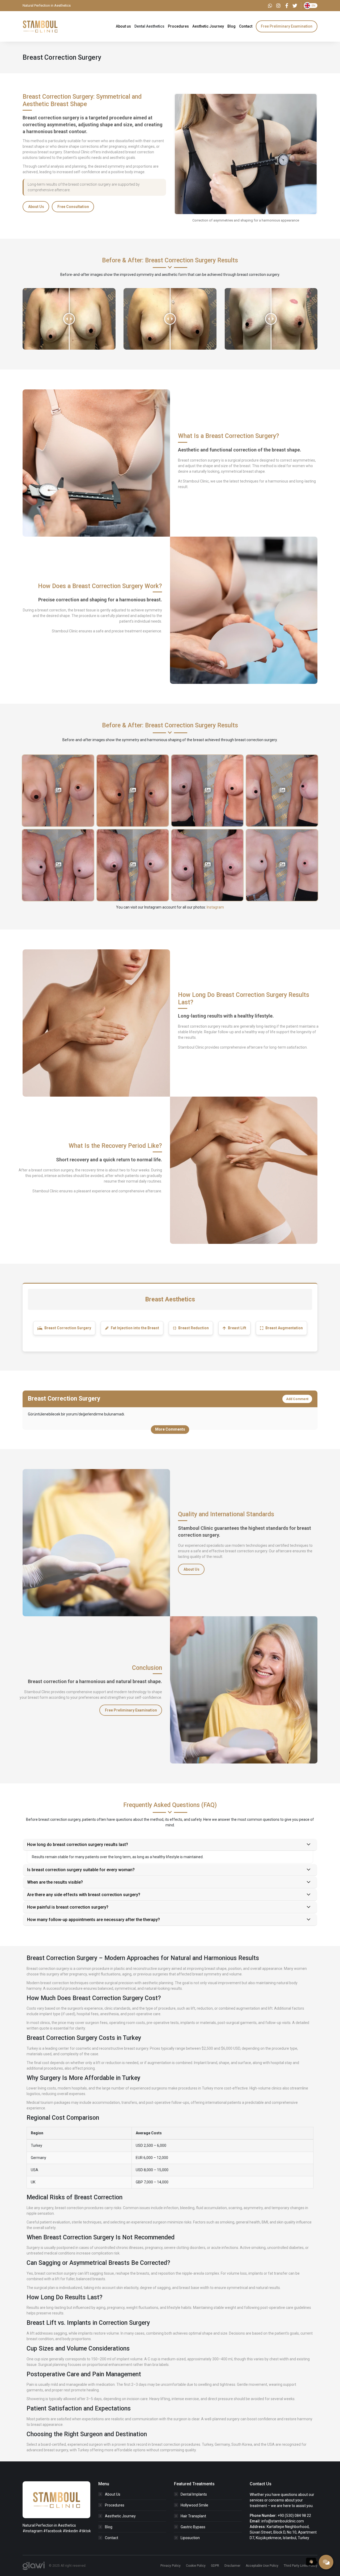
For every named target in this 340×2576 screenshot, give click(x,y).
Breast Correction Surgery (68, 1328)
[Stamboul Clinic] (40, 26)
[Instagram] (278, 6)
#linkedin (70, 2531)
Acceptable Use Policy (262, 2566)
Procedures (115, 2505)
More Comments (170, 1429)
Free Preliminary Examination (131, 1710)
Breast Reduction (194, 1328)
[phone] (326, 2562)
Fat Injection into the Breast (135, 1328)
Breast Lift (237, 1328)
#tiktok (85, 2531)
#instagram (33, 2531)
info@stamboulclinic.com (283, 2521)
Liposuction (190, 2538)
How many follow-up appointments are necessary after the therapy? (93, 1920)
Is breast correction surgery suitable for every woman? (81, 1870)
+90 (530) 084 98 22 (294, 2516)
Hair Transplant (193, 2516)
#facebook (53, 2531)
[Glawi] (34, 2566)
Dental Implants (194, 2494)
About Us (36, 207)
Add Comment (297, 1399)
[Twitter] (295, 6)
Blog (109, 2527)
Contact (112, 2538)
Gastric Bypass (193, 2527)
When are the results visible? (55, 1882)
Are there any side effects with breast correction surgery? (84, 1895)
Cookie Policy (196, 2566)
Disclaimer (232, 2566)
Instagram (215, 907)
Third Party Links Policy (301, 2566)
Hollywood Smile (194, 2505)
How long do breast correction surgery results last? (78, 1845)
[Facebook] (287, 6)
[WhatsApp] (270, 6)
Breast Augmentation (284, 1328)
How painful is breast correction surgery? (68, 1907)
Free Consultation (73, 207)
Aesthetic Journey (120, 2516)
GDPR (215, 2566)
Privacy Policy (171, 2566)
